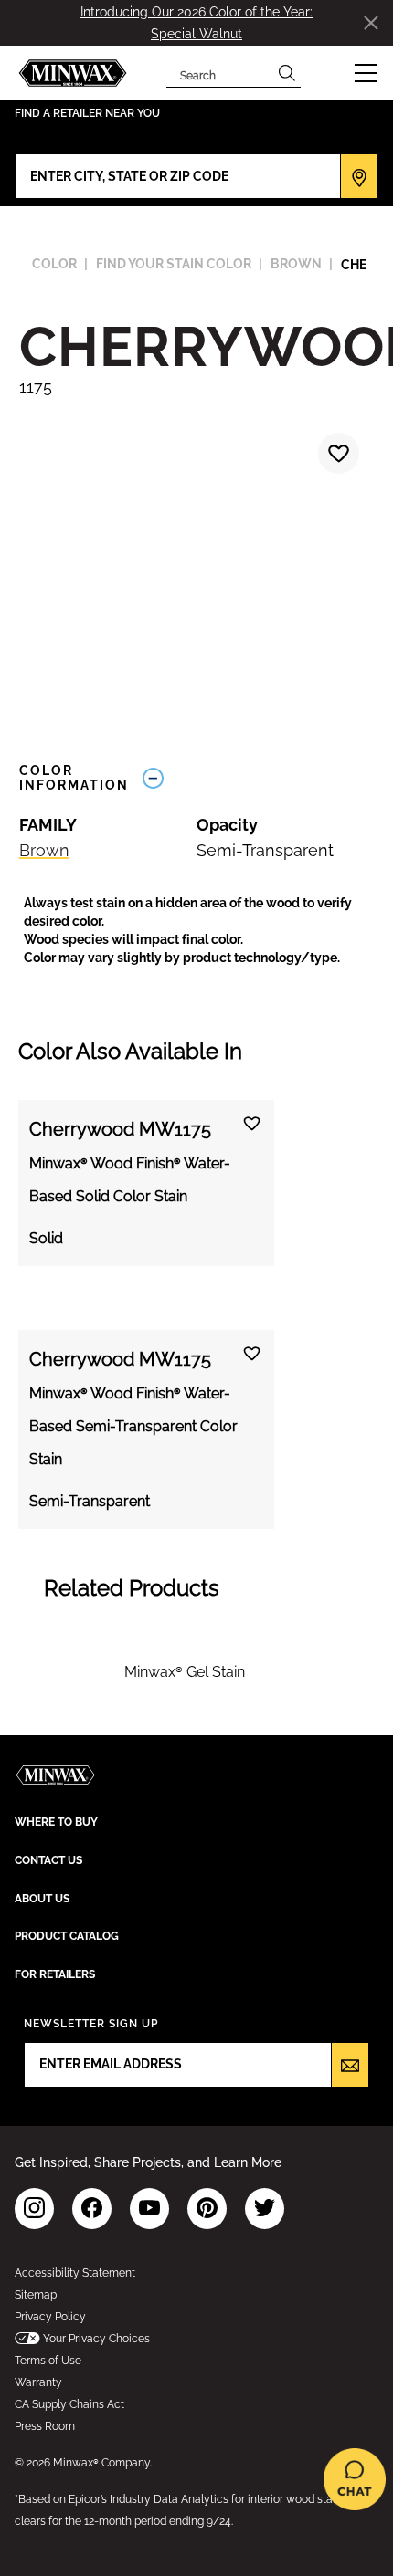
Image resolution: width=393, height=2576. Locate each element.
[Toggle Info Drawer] (254, 778)
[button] (366, 73)
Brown (44, 850)
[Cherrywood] (336, 456)
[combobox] (220, 73)
